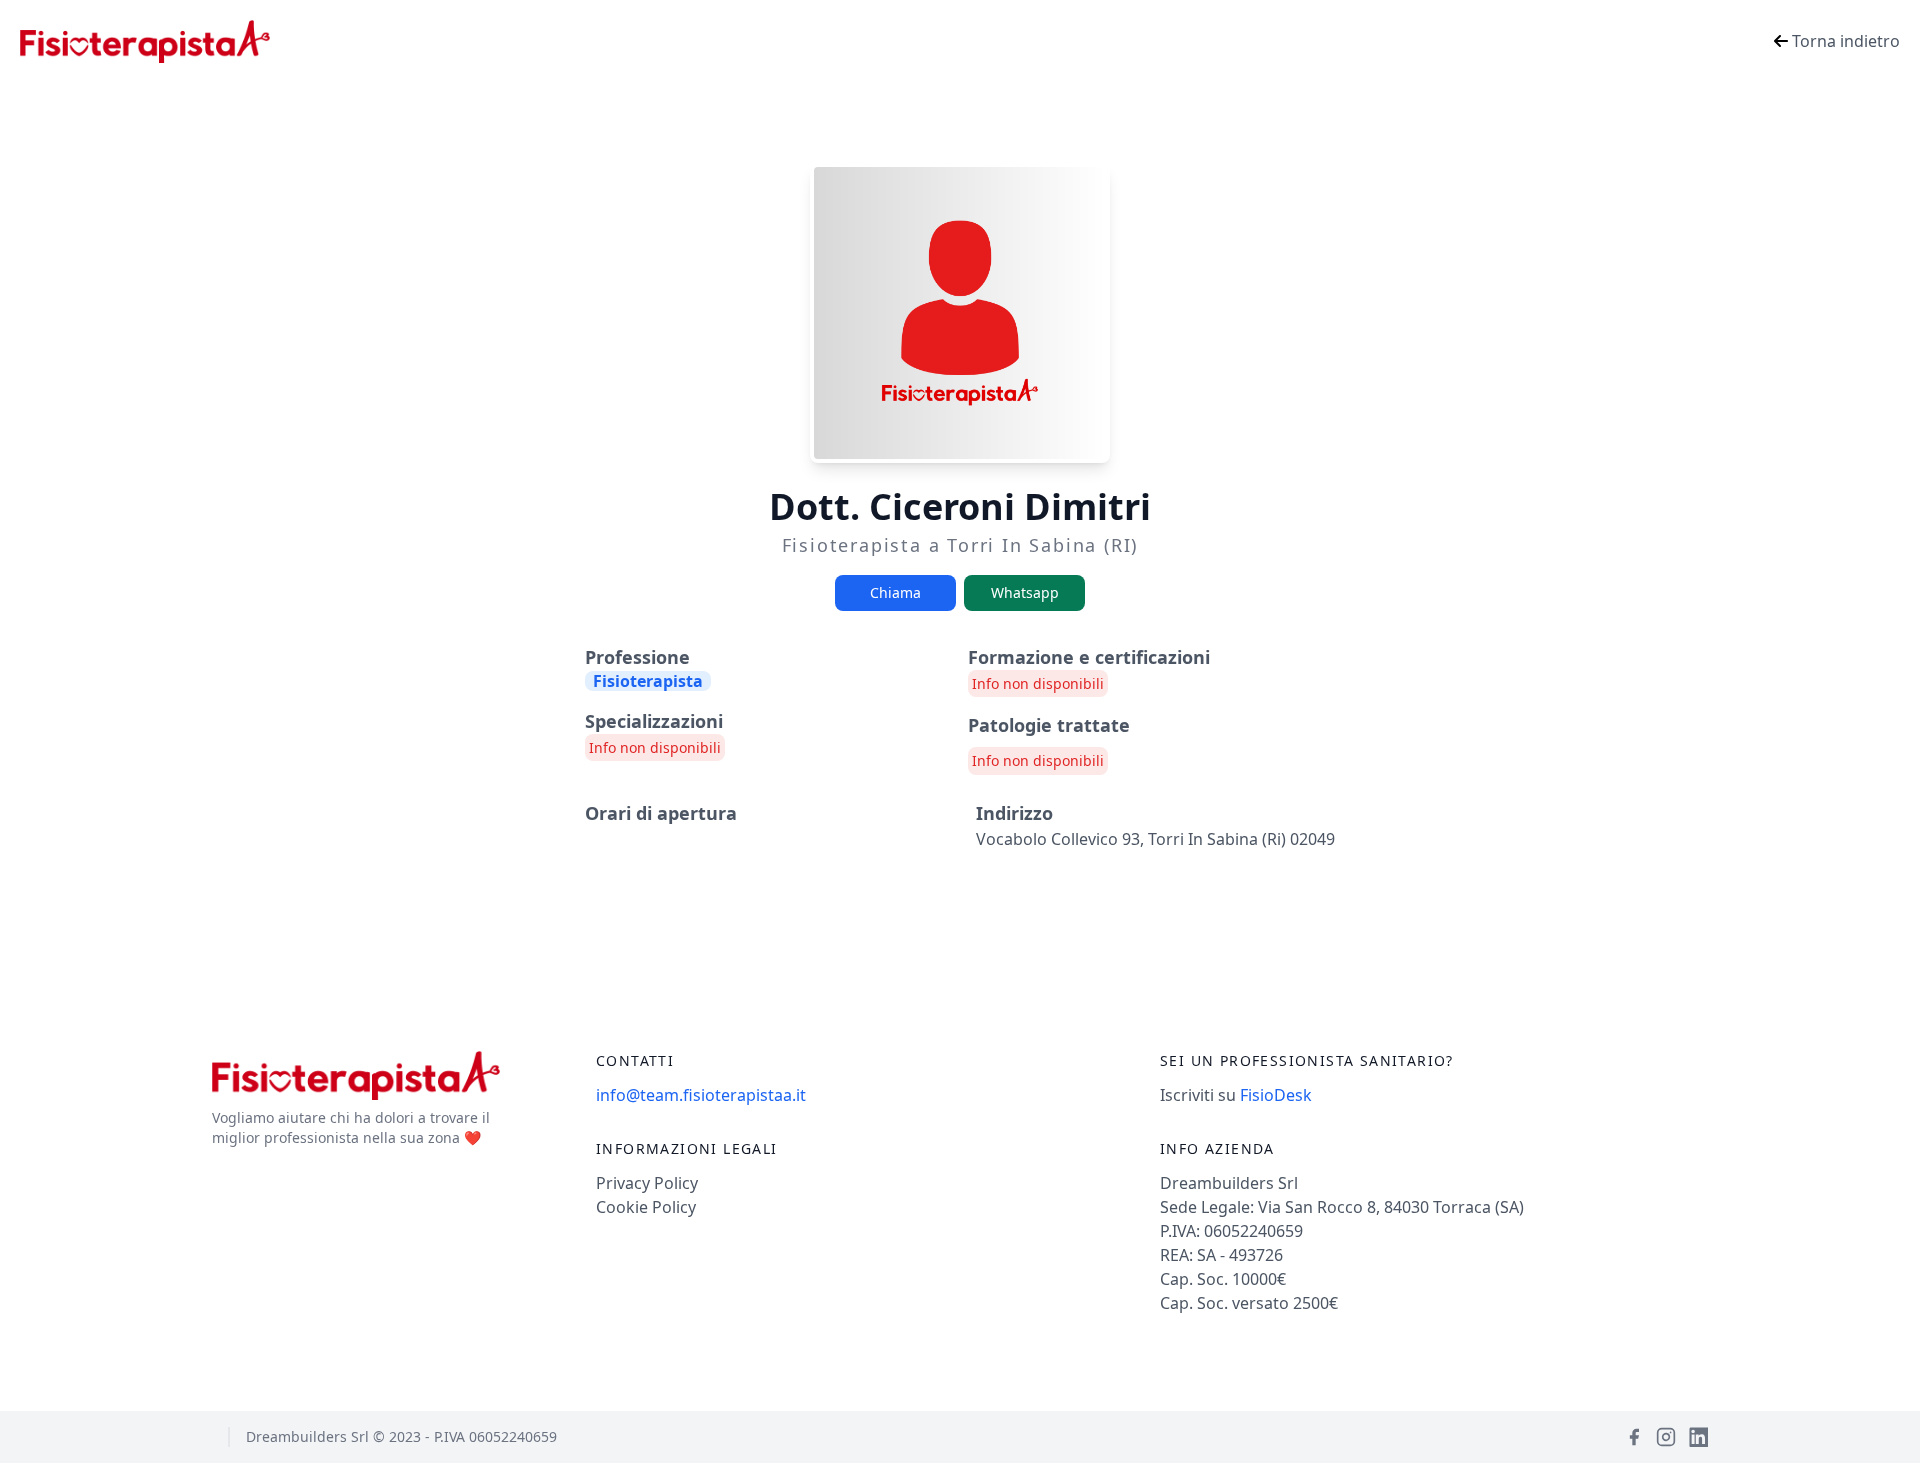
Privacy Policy (647, 1183)
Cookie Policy (646, 1207)
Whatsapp (1025, 592)
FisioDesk (1276, 1095)
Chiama (895, 592)
